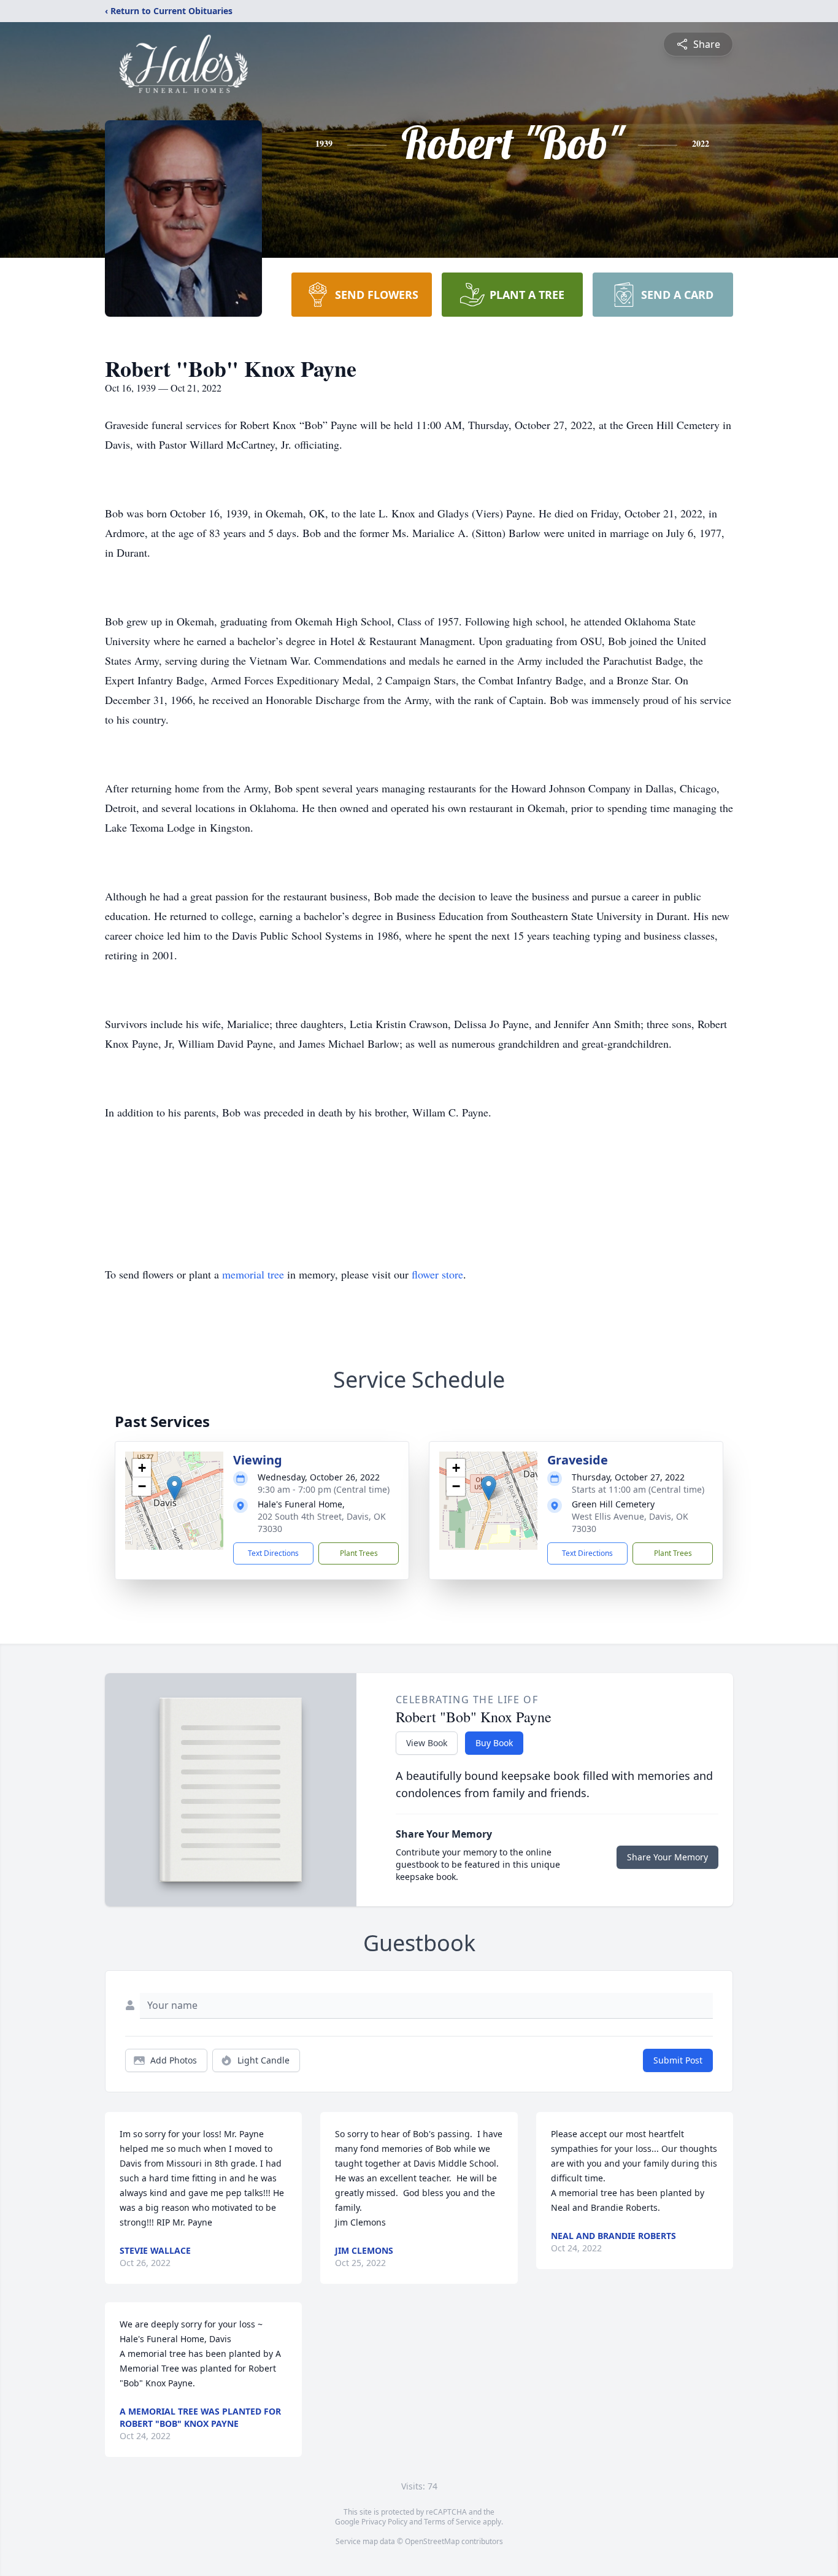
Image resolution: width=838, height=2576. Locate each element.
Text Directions (273, 1553)
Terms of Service (452, 2522)
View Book (427, 1743)
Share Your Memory (667, 1857)
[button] (175, 1488)
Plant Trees (359, 1553)
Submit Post (678, 2060)
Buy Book (494, 1743)
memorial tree (253, 1274)
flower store (437, 1274)
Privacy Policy (384, 2522)
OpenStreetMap (432, 2541)
